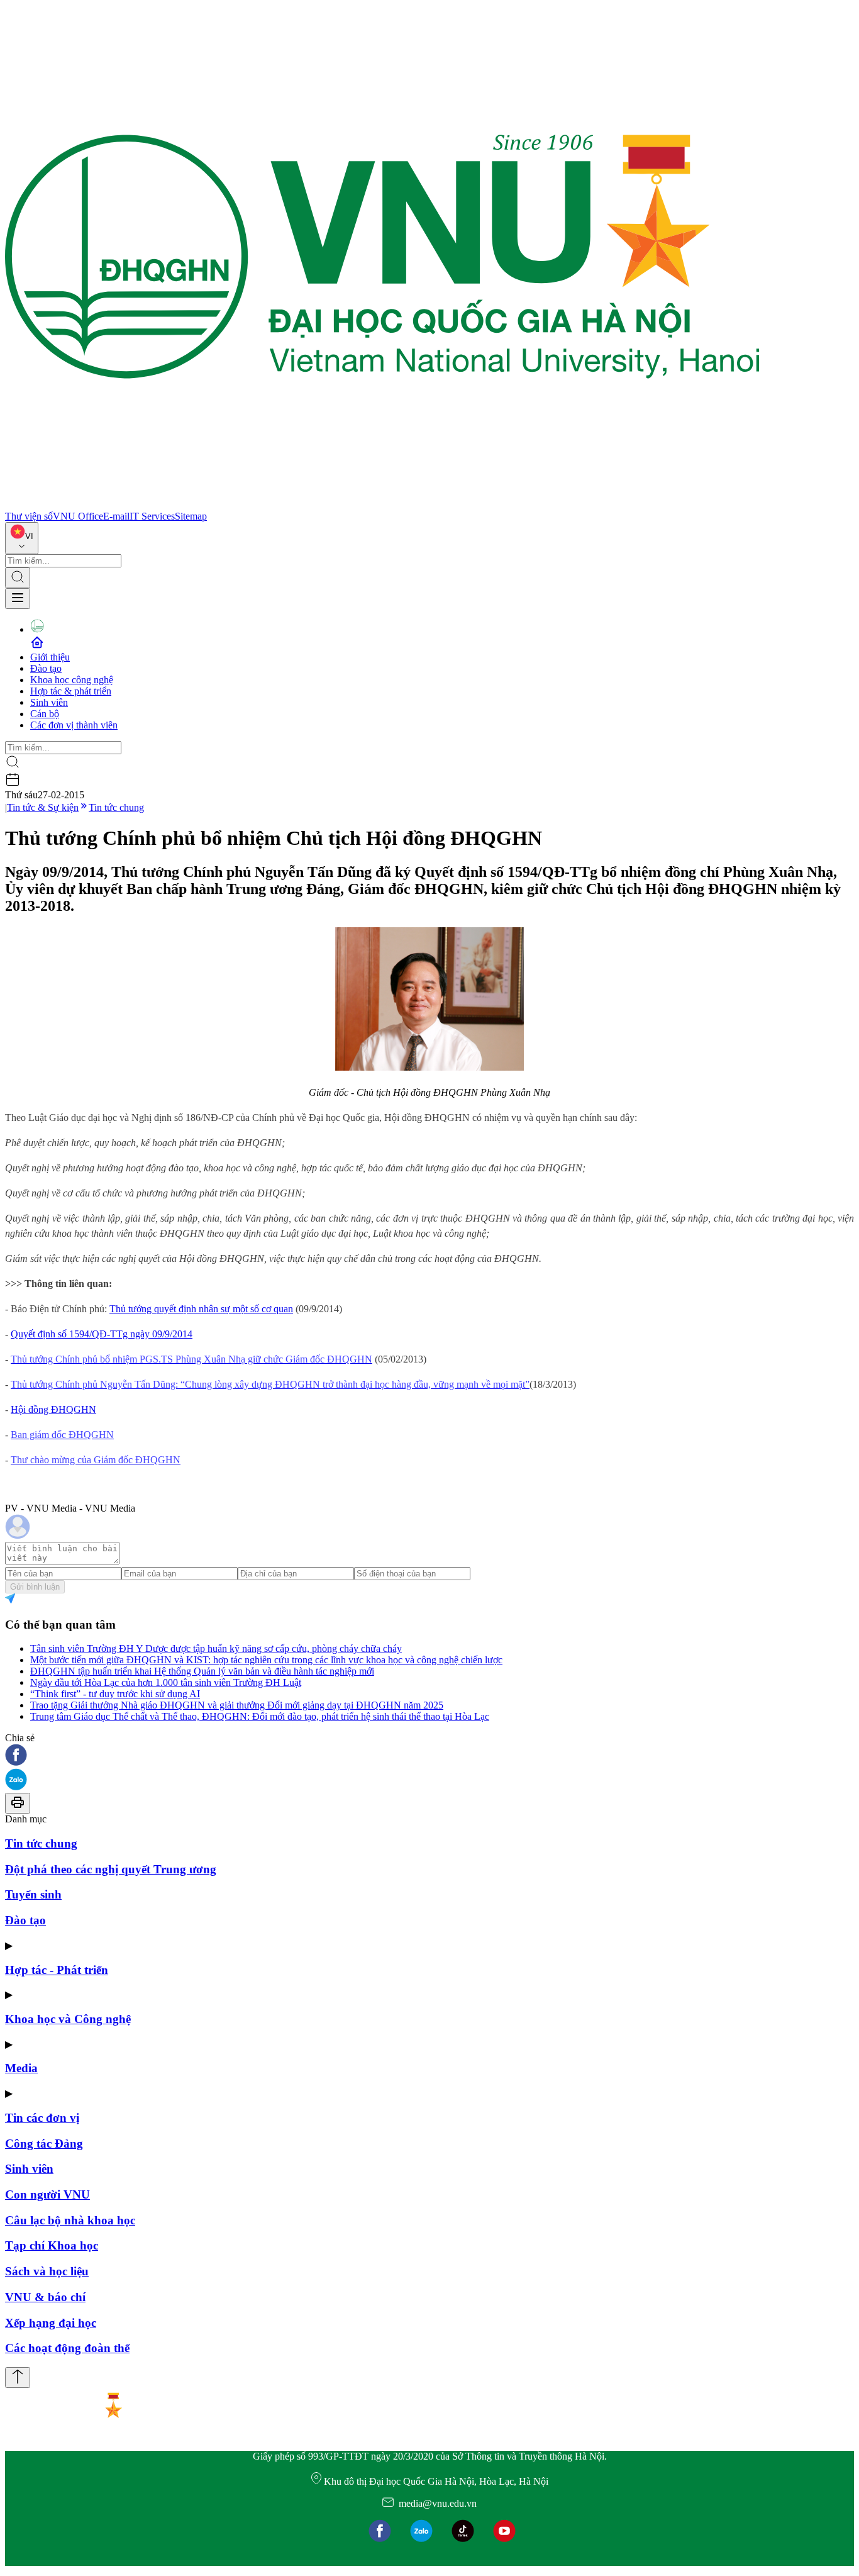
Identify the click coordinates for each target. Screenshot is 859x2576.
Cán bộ (45, 714)
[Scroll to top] (18, 2378)
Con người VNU (47, 2194)
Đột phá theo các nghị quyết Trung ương (111, 1869)
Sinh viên (49, 702)
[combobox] (22, 538)
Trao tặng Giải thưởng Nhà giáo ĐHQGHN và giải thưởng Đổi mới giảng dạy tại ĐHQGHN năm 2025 (237, 1705)
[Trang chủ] (382, 505)
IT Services (152, 516)
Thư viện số (29, 516)
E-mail (116, 516)
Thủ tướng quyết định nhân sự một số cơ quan (201, 1309)
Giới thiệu (50, 657)
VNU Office (78, 516)
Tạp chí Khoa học (52, 2245)
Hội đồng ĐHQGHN (53, 1409)
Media (21, 2068)
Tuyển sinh (33, 1894)
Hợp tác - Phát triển (57, 1970)
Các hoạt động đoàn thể (67, 2348)
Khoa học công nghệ (72, 680)
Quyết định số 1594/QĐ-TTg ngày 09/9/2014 (102, 1334)
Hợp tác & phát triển (71, 691)
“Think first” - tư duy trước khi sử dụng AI (115, 1694)
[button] (429, 1756)
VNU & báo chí (45, 2297)
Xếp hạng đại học (51, 2323)
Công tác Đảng (44, 2144)
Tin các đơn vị (42, 2118)
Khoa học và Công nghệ (68, 2019)
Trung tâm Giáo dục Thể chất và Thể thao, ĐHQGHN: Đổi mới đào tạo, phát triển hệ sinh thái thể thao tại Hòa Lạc (260, 1716)
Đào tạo (46, 668)
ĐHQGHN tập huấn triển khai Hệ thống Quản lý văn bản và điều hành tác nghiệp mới (202, 1671)
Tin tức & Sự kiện (43, 807)
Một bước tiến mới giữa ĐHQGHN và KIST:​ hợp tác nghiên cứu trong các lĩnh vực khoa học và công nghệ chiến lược (266, 1660)
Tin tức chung (116, 807)
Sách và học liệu (47, 2271)
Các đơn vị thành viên (74, 725)
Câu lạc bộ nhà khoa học (70, 2220)
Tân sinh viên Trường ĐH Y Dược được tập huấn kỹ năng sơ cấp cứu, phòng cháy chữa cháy (216, 1648)
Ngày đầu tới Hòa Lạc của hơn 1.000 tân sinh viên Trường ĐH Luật (166, 1682)
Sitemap (191, 516)
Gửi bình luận (35, 1587)
